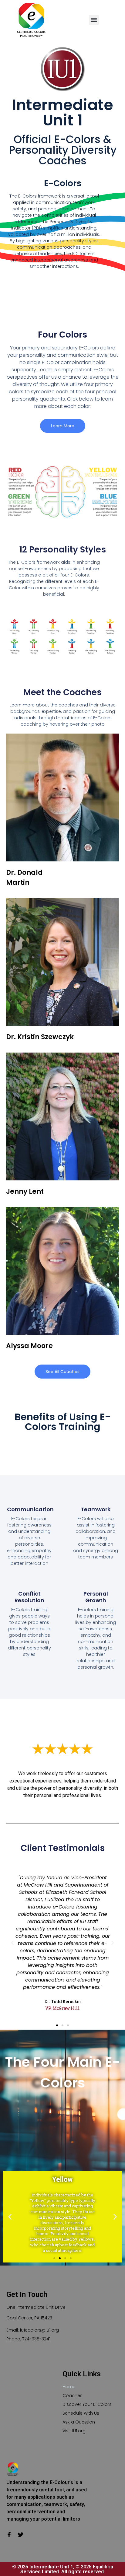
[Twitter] (21, 2535)
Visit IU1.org (74, 2431)
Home (69, 2387)
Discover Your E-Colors (87, 2404)
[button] (94, 20)
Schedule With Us (81, 2413)
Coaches (73, 2396)
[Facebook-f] (9, 2535)
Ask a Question (79, 2422)
